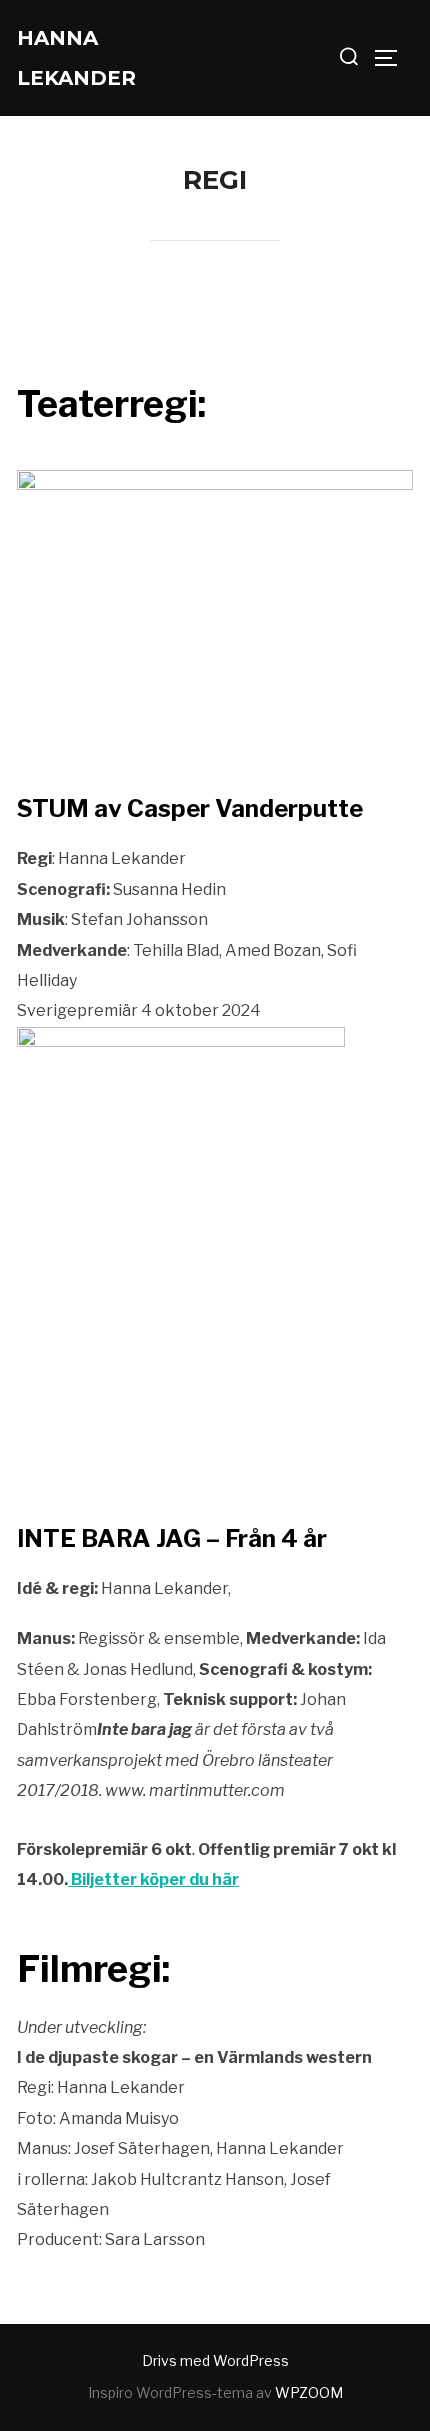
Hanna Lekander (76, 58)
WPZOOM (309, 2392)
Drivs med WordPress (215, 2360)
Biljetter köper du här (153, 1879)
